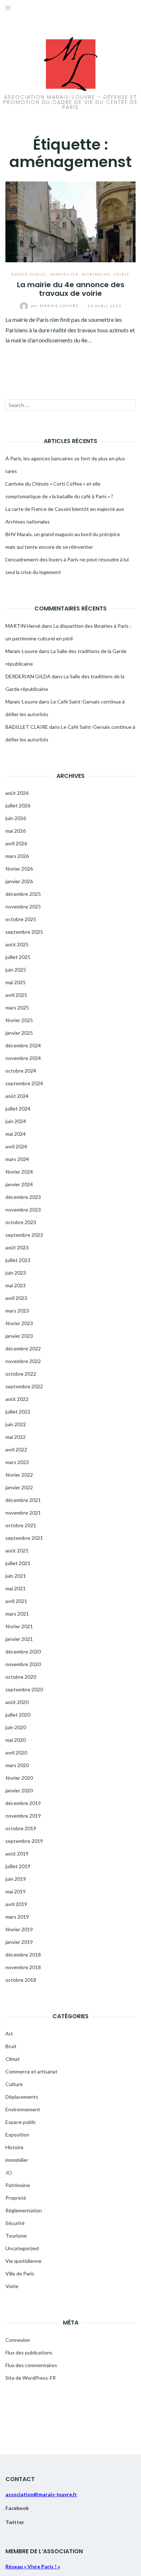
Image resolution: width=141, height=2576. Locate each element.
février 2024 (19, 1172)
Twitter (15, 2522)
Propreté (16, 2198)
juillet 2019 (18, 1866)
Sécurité (15, 2223)
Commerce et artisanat (31, 2071)
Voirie (122, 274)
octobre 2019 (21, 1828)
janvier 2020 (19, 1790)
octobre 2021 (21, 1525)
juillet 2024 (18, 1109)
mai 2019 (16, 1891)
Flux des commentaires (31, 2365)
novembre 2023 (23, 1210)
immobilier (64, 274)
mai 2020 (16, 1740)
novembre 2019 (23, 1816)
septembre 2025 (24, 932)
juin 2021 (16, 1576)
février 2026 (19, 869)
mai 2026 (16, 831)
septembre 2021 (24, 1538)
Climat (13, 2059)
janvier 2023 (19, 1336)
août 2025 (17, 944)
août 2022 (17, 1399)
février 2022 (19, 1475)
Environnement (23, 2109)
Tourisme (16, 2236)
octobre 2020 (21, 1677)
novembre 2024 (23, 1058)
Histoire (14, 2147)
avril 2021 (16, 1601)
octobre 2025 (21, 919)
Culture (14, 2084)
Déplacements (22, 2097)
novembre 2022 (23, 1361)
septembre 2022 (24, 1386)
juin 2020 (16, 1727)
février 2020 (19, 1778)
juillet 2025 (18, 957)
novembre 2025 (23, 906)
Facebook (17, 2508)
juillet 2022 (18, 1412)
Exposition (17, 2135)
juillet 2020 (18, 1715)
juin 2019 (16, 1879)
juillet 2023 (18, 1260)
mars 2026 (17, 856)
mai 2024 (16, 1134)
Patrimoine (96, 274)
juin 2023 (16, 1273)
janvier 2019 (19, 1942)
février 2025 (19, 1020)
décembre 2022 (23, 1348)
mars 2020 (17, 1765)
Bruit (11, 2046)
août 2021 (17, 1550)
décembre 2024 (23, 1045)
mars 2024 (17, 1159)
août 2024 (17, 1096)
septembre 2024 (24, 1083)
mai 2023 (16, 1285)
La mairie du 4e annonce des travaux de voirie (71, 289)
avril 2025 (16, 995)
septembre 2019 (24, 1841)
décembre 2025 (23, 894)
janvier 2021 (19, 1639)
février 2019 (19, 1929)
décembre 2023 (23, 1197)
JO (9, 2172)
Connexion (18, 2340)
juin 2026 (16, 818)
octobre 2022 (21, 1374)
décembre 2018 (23, 1955)
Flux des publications (29, 2352)
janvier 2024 (19, 1184)
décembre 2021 (23, 1500)
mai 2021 (16, 1588)
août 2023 (17, 1247)
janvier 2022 (19, 1487)
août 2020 (17, 1702)
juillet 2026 (18, 805)
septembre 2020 (24, 1689)
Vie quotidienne (23, 2261)
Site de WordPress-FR (31, 2378)
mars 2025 (17, 1007)
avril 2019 (16, 1904)
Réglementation (24, 2210)
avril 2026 (16, 843)
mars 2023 (17, 1311)
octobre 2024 (21, 1071)
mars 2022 (17, 1462)
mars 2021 (17, 1614)
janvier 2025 (19, 1033)
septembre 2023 (24, 1235)
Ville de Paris (20, 2273)
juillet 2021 (18, 1563)
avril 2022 (16, 1449)
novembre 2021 (23, 1513)
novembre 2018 (23, 1967)
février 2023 (19, 1323)
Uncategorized (22, 2248)
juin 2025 (16, 970)
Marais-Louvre (56, 306)
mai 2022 (16, 1437)
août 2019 (17, 1854)
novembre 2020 (23, 1664)
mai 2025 (16, 982)
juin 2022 (16, 1424)
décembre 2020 (23, 1651)
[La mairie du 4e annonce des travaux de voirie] (70, 221)
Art (9, 2034)
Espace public (29, 274)
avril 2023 (16, 1298)
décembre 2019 (23, 1803)
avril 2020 (16, 1753)
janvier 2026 (19, 881)
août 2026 (17, 793)
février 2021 (19, 1626)
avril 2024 (16, 1146)
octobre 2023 (21, 1222)
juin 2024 (16, 1121)
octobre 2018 (21, 1980)
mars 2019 (17, 1917)
